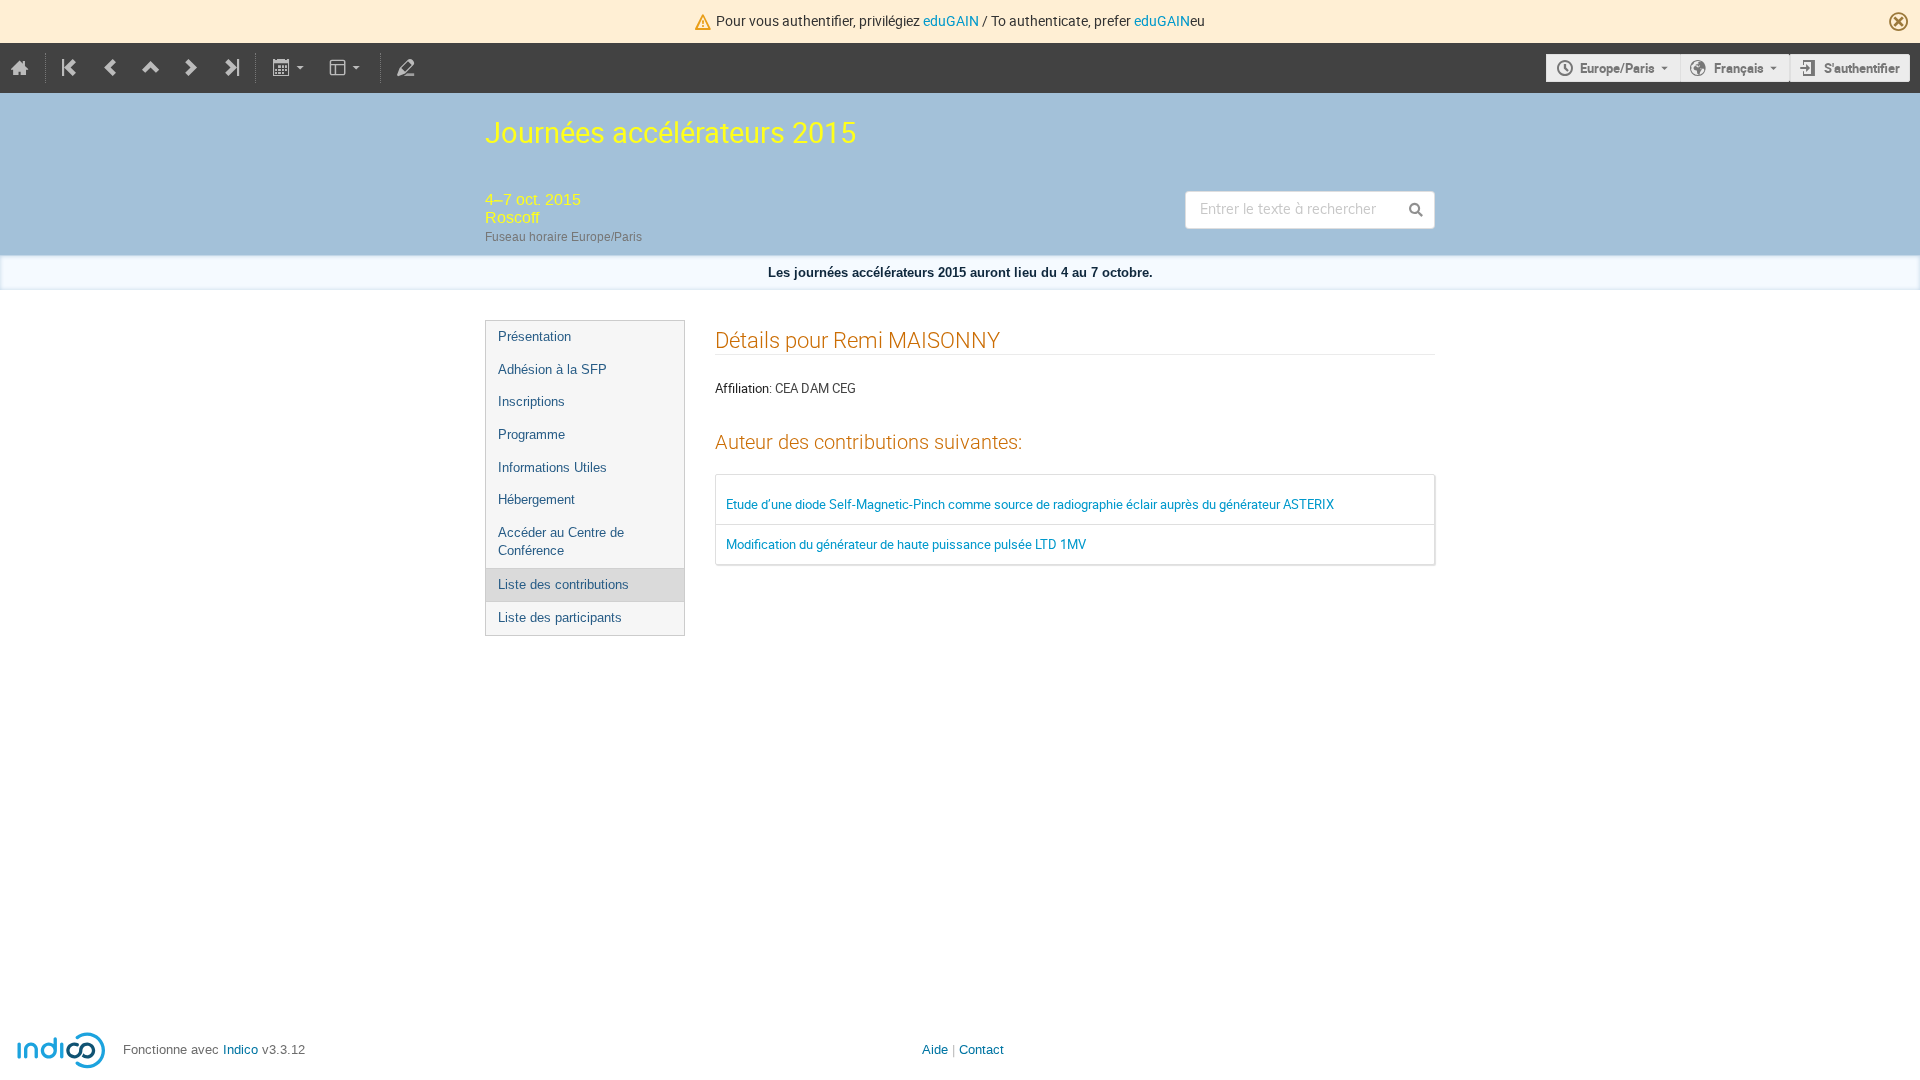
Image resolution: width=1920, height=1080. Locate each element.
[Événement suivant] (191, 68)
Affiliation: (743, 388)
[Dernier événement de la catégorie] (230, 68)
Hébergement (536, 499)
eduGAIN (951, 20)
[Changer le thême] (346, 68)
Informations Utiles (552, 467)
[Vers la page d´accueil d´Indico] (20, 68)
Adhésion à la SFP (552, 369)
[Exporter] (289, 68)
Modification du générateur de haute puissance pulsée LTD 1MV (906, 544)
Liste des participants (560, 617)
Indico (240, 1049)
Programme (531, 434)
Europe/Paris (1617, 68)
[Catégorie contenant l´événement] (151, 68)
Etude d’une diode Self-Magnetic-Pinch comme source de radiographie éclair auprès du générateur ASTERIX (1030, 504)
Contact (981, 1049)
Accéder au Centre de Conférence (561, 542)
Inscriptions (531, 401)
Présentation (534, 336)
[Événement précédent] (111, 68)
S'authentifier (1862, 68)
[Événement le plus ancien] (71, 68)
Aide (935, 1049)
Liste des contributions (563, 584)
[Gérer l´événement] (406, 68)
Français (1739, 68)
